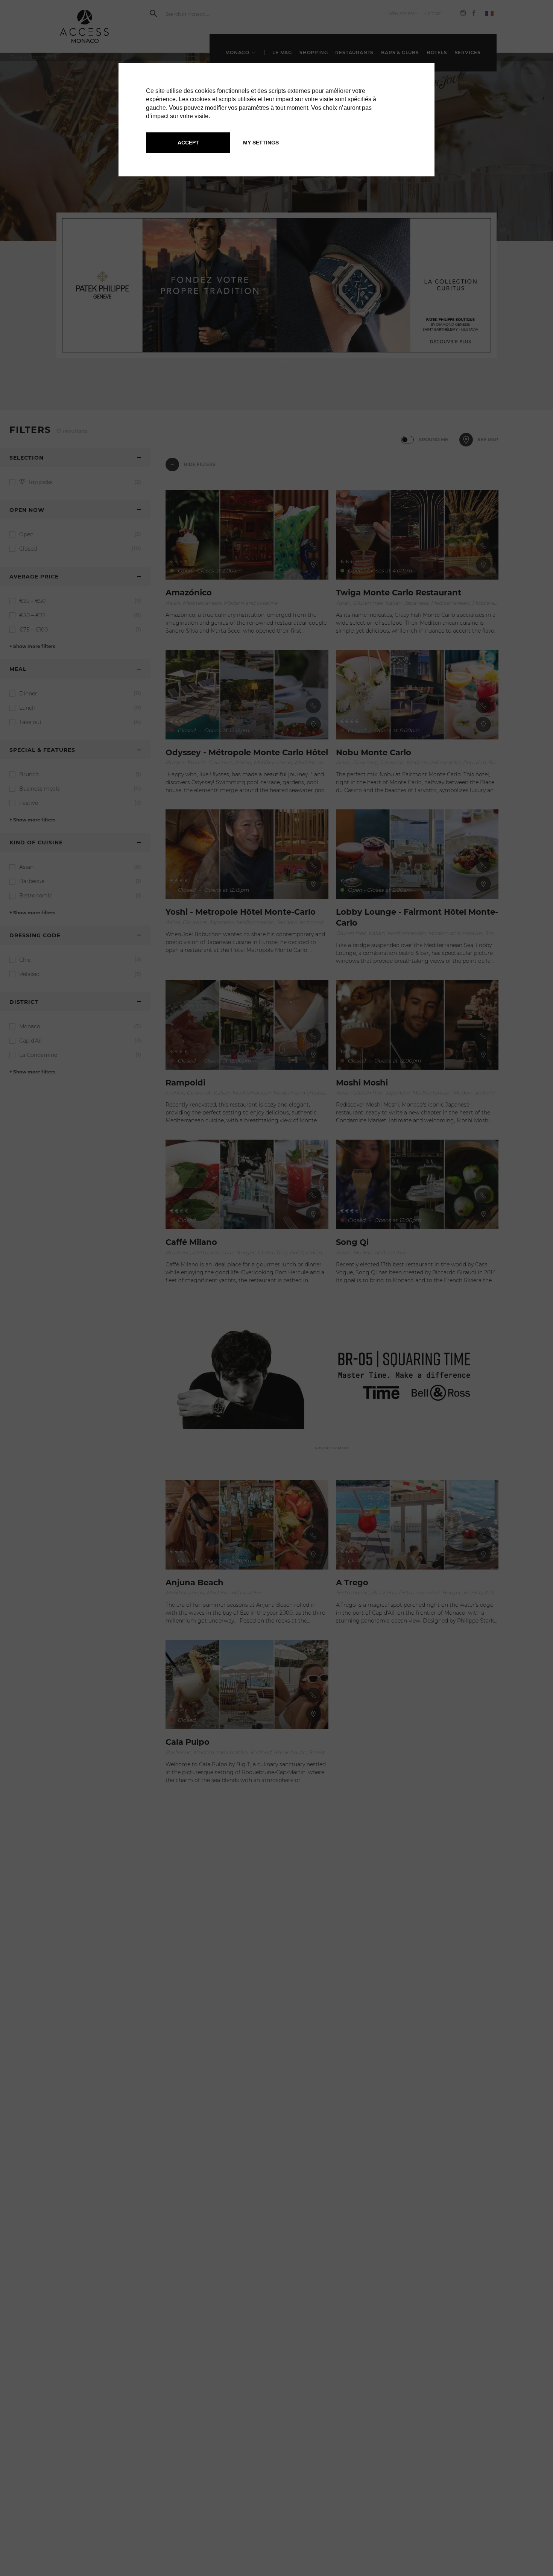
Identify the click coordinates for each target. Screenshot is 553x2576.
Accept (188, 143)
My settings (261, 143)
